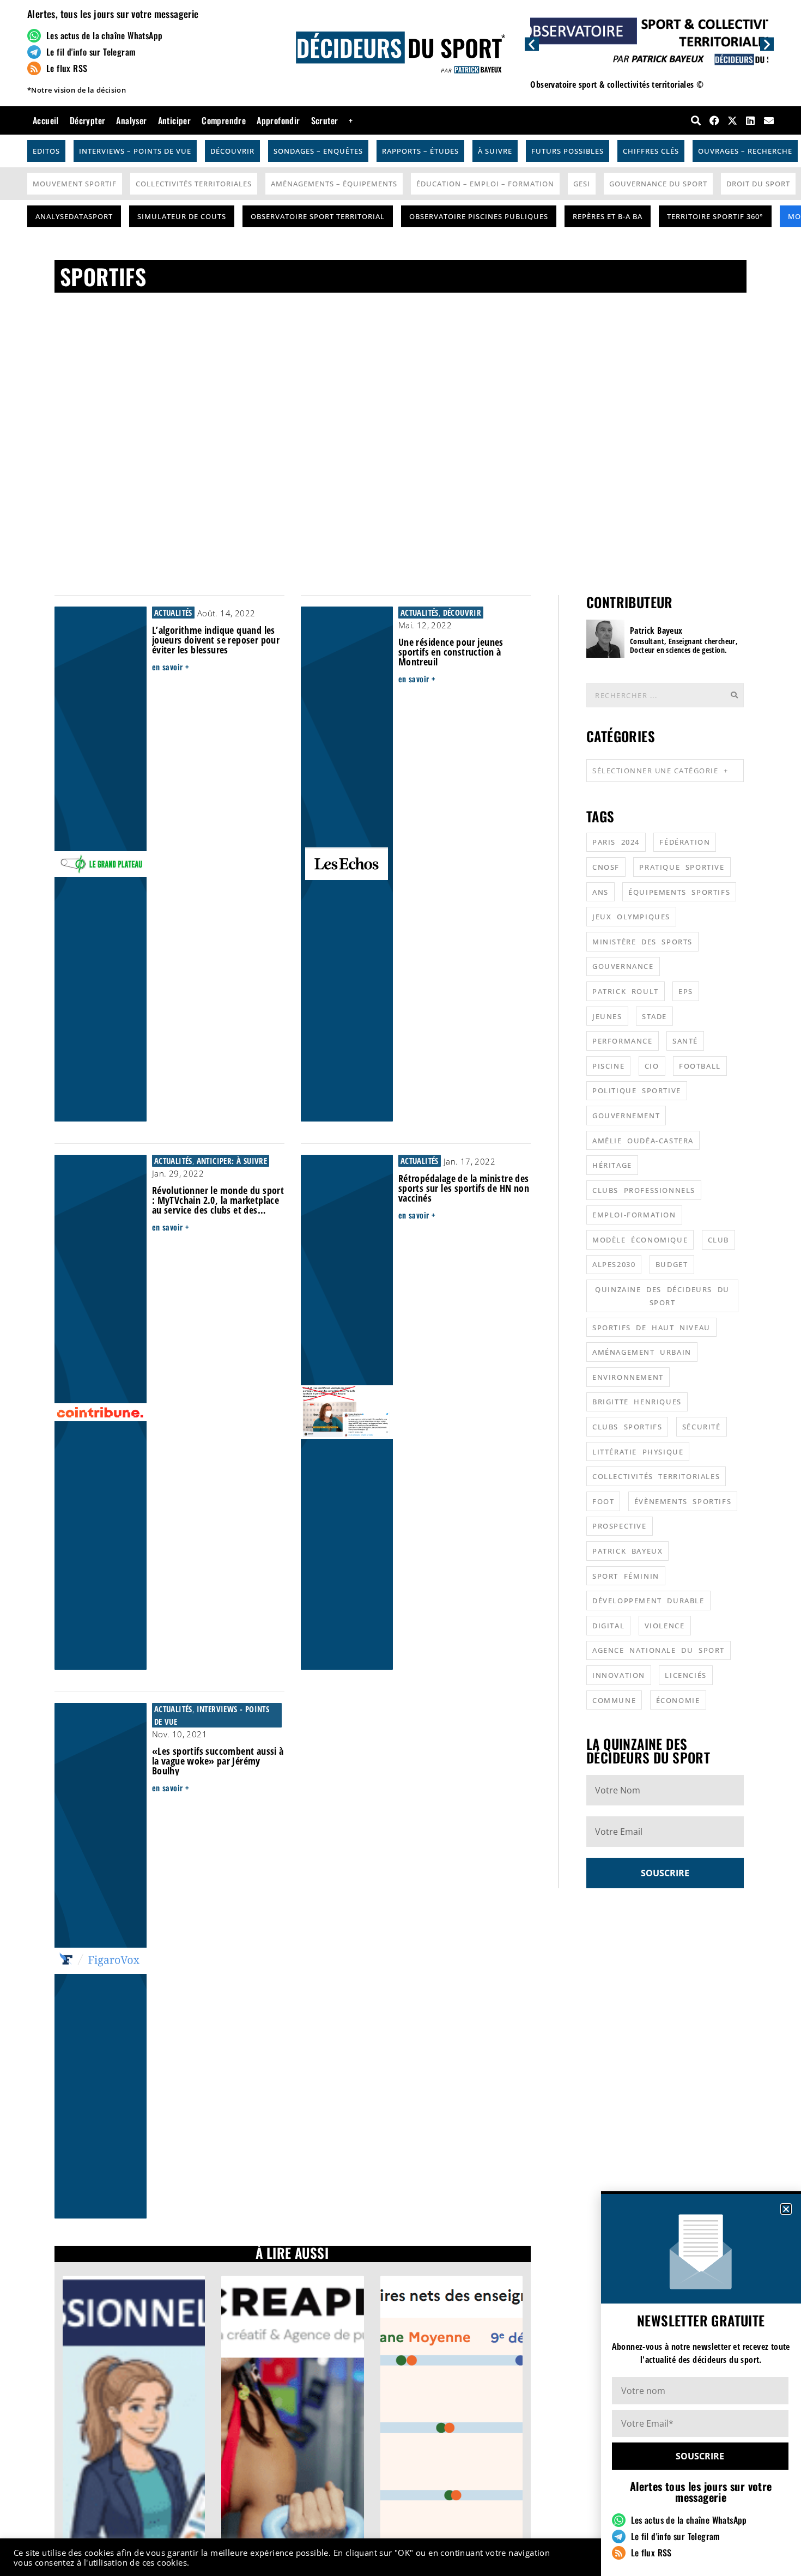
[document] (400, 1288)
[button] (786, 2209)
